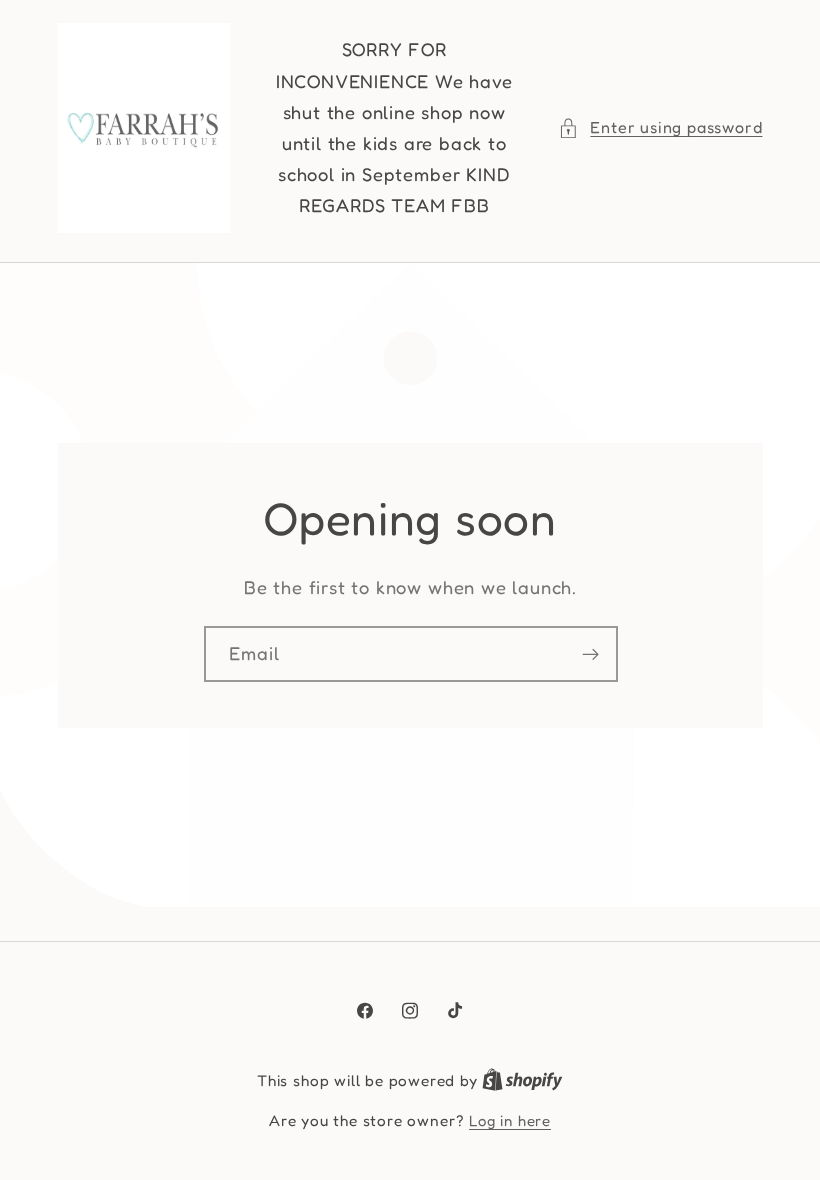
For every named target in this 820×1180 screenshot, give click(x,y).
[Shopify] (522, 1080)
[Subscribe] (589, 654)
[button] (660, 127)
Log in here (510, 1120)
